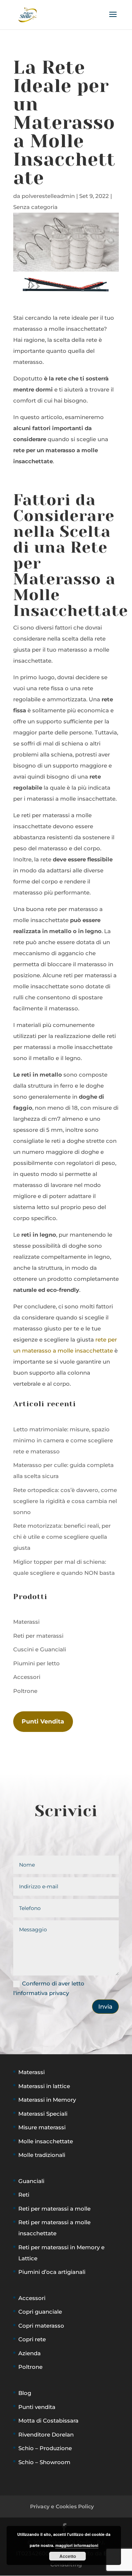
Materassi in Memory (47, 2100)
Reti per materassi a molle (54, 2209)
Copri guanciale (40, 2312)
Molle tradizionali (42, 2155)
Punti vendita (37, 2407)
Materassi (26, 1622)
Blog (25, 2393)
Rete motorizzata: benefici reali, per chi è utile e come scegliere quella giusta (62, 1537)
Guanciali (31, 2181)
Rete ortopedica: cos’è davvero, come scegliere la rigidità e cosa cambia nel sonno (65, 1501)
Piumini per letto (36, 1663)
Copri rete (32, 2339)
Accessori (27, 1677)
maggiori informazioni (77, 2545)
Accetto (68, 2556)
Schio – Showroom (44, 2462)
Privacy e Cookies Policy (62, 2506)
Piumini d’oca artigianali (52, 2272)
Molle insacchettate (46, 2141)
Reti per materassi (38, 1636)
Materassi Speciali (43, 2114)
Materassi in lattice (44, 2086)
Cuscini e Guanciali (40, 1649)
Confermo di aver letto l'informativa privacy (49, 1988)
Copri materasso (41, 2326)
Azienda (30, 2353)
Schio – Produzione (45, 2448)
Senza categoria (35, 207)
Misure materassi (42, 2127)
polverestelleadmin (48, 196)
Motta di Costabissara (48, 2421)
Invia (105, 2007)
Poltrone (25, 1691)
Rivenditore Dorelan (46, 2435)
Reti (24, 2195)
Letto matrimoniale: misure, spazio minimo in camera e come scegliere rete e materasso (63, 1440)
